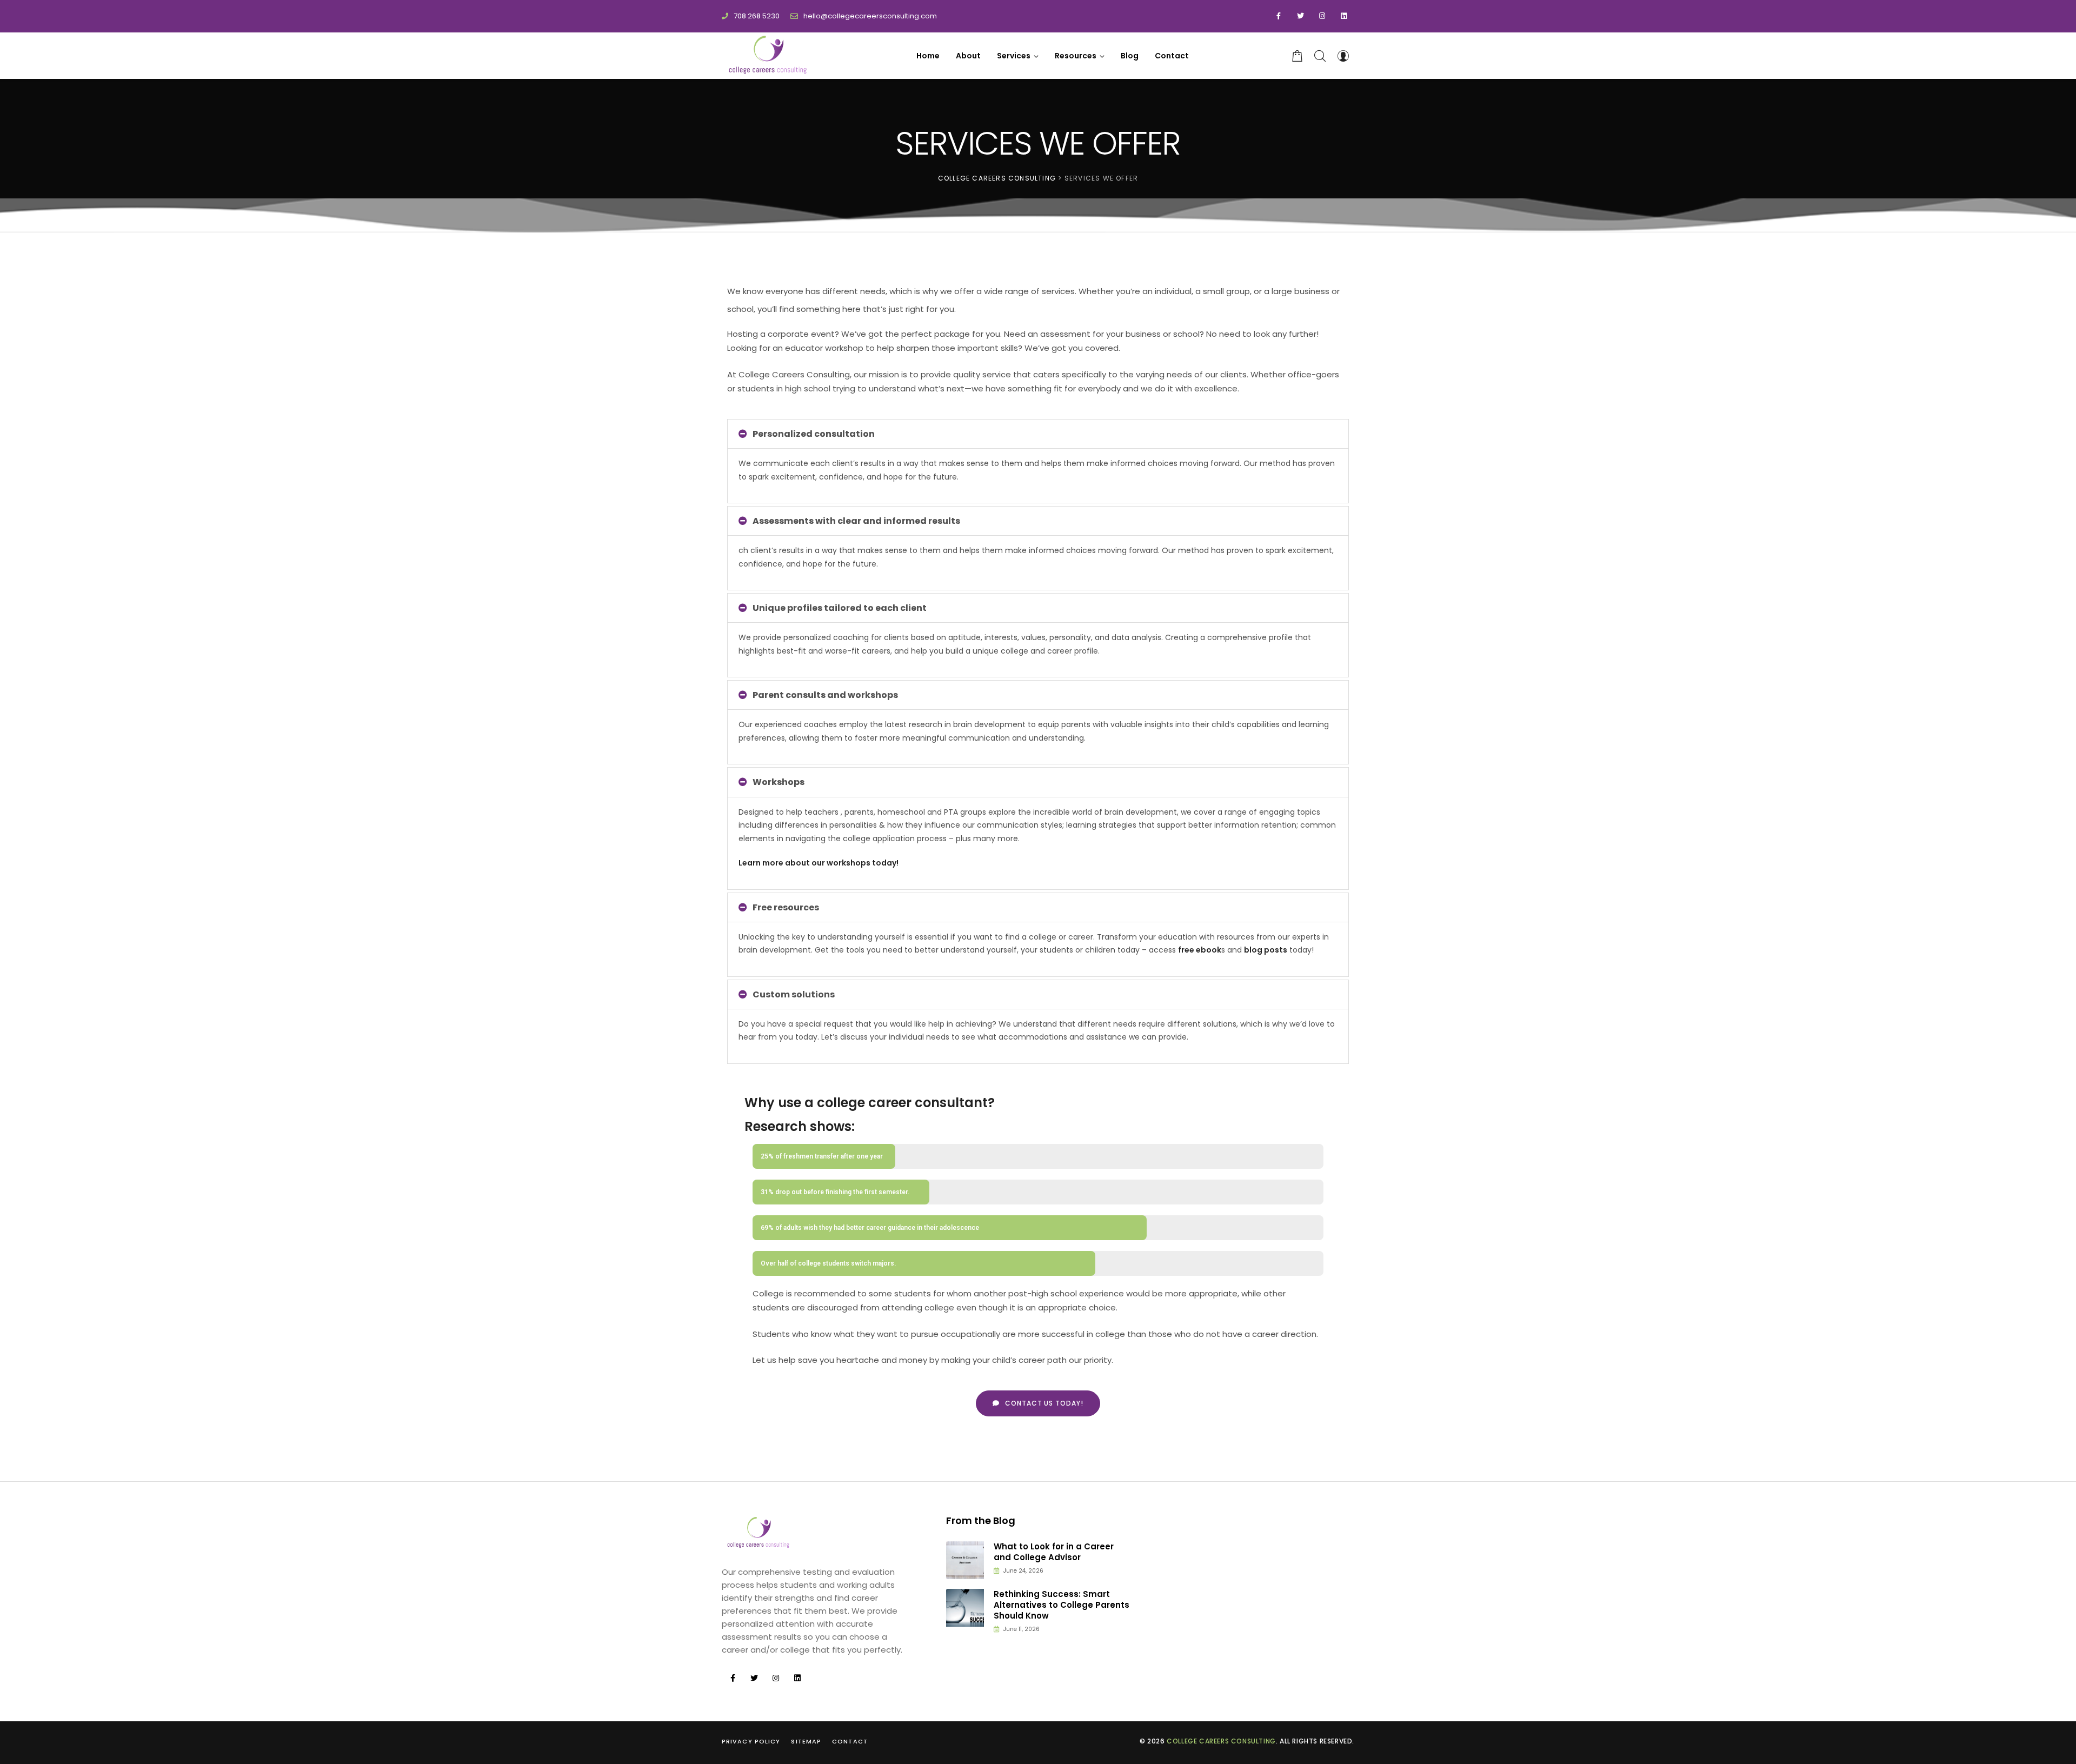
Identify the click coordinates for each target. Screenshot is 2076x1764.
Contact (850, 1741)
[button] (1038, 1403)
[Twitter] (1300, 16)
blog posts (1266, 950)
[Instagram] (1322, 16)
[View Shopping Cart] (1297, 56)
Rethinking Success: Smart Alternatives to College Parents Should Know (1062, 1605)
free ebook (1200, 950)
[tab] (1038, 434)
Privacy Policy (751, 1741)
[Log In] (1343, 56)
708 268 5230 (757, 16)
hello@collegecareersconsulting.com (870, 16)
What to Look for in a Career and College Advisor (1054, 1552)
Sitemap (806, 1741)
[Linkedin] (1343, 16)
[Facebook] (1279, 16)
